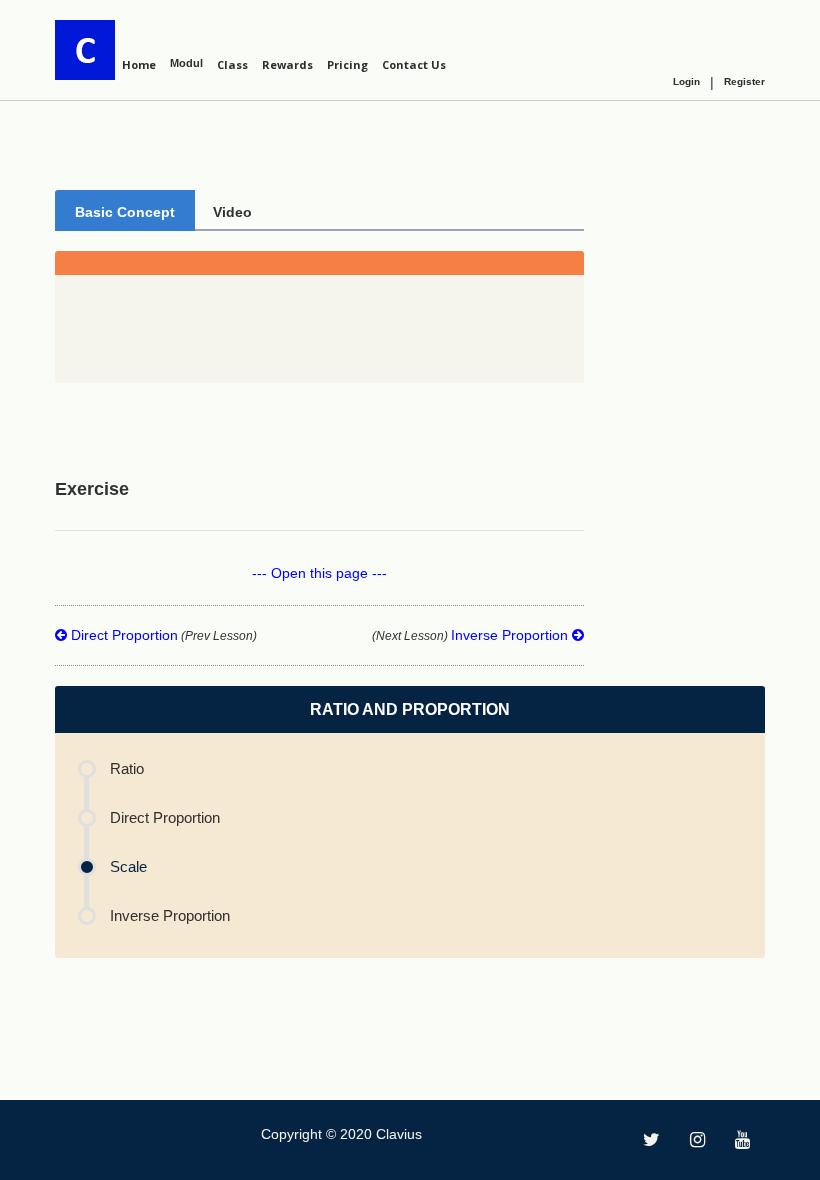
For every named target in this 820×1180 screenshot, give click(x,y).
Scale (128, 866)
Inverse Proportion (472, 635)
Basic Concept (125, 212)
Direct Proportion (162, 635)
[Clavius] (85, 50)
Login (686, 81)
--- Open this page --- (319, 573)
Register (744, 81)
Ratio (127, 768)
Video (232, 212)
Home (139, 64)
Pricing (347, 64)
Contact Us (414, 64)
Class (232, 64)
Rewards (287, 64)
